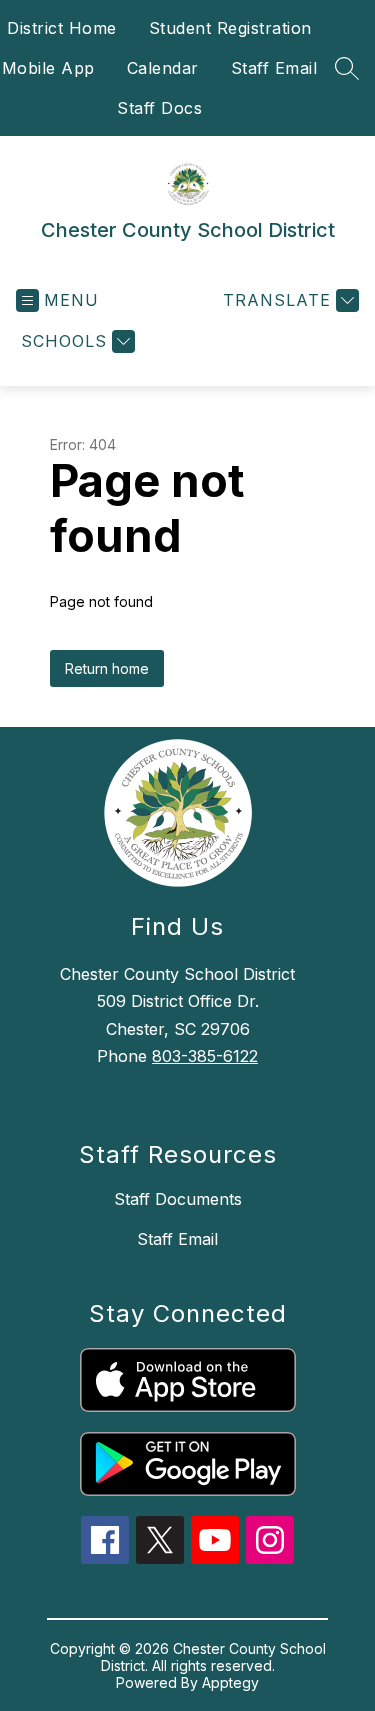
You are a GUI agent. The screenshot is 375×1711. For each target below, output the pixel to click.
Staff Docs (159, 108)
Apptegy (230, 1682)
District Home (62, 28)
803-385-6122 (205, 1056)
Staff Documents (178, 1199)
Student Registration (230, 28)
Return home (107, 668)
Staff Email (274, 68)
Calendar (163, 68)
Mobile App (48, 68)
